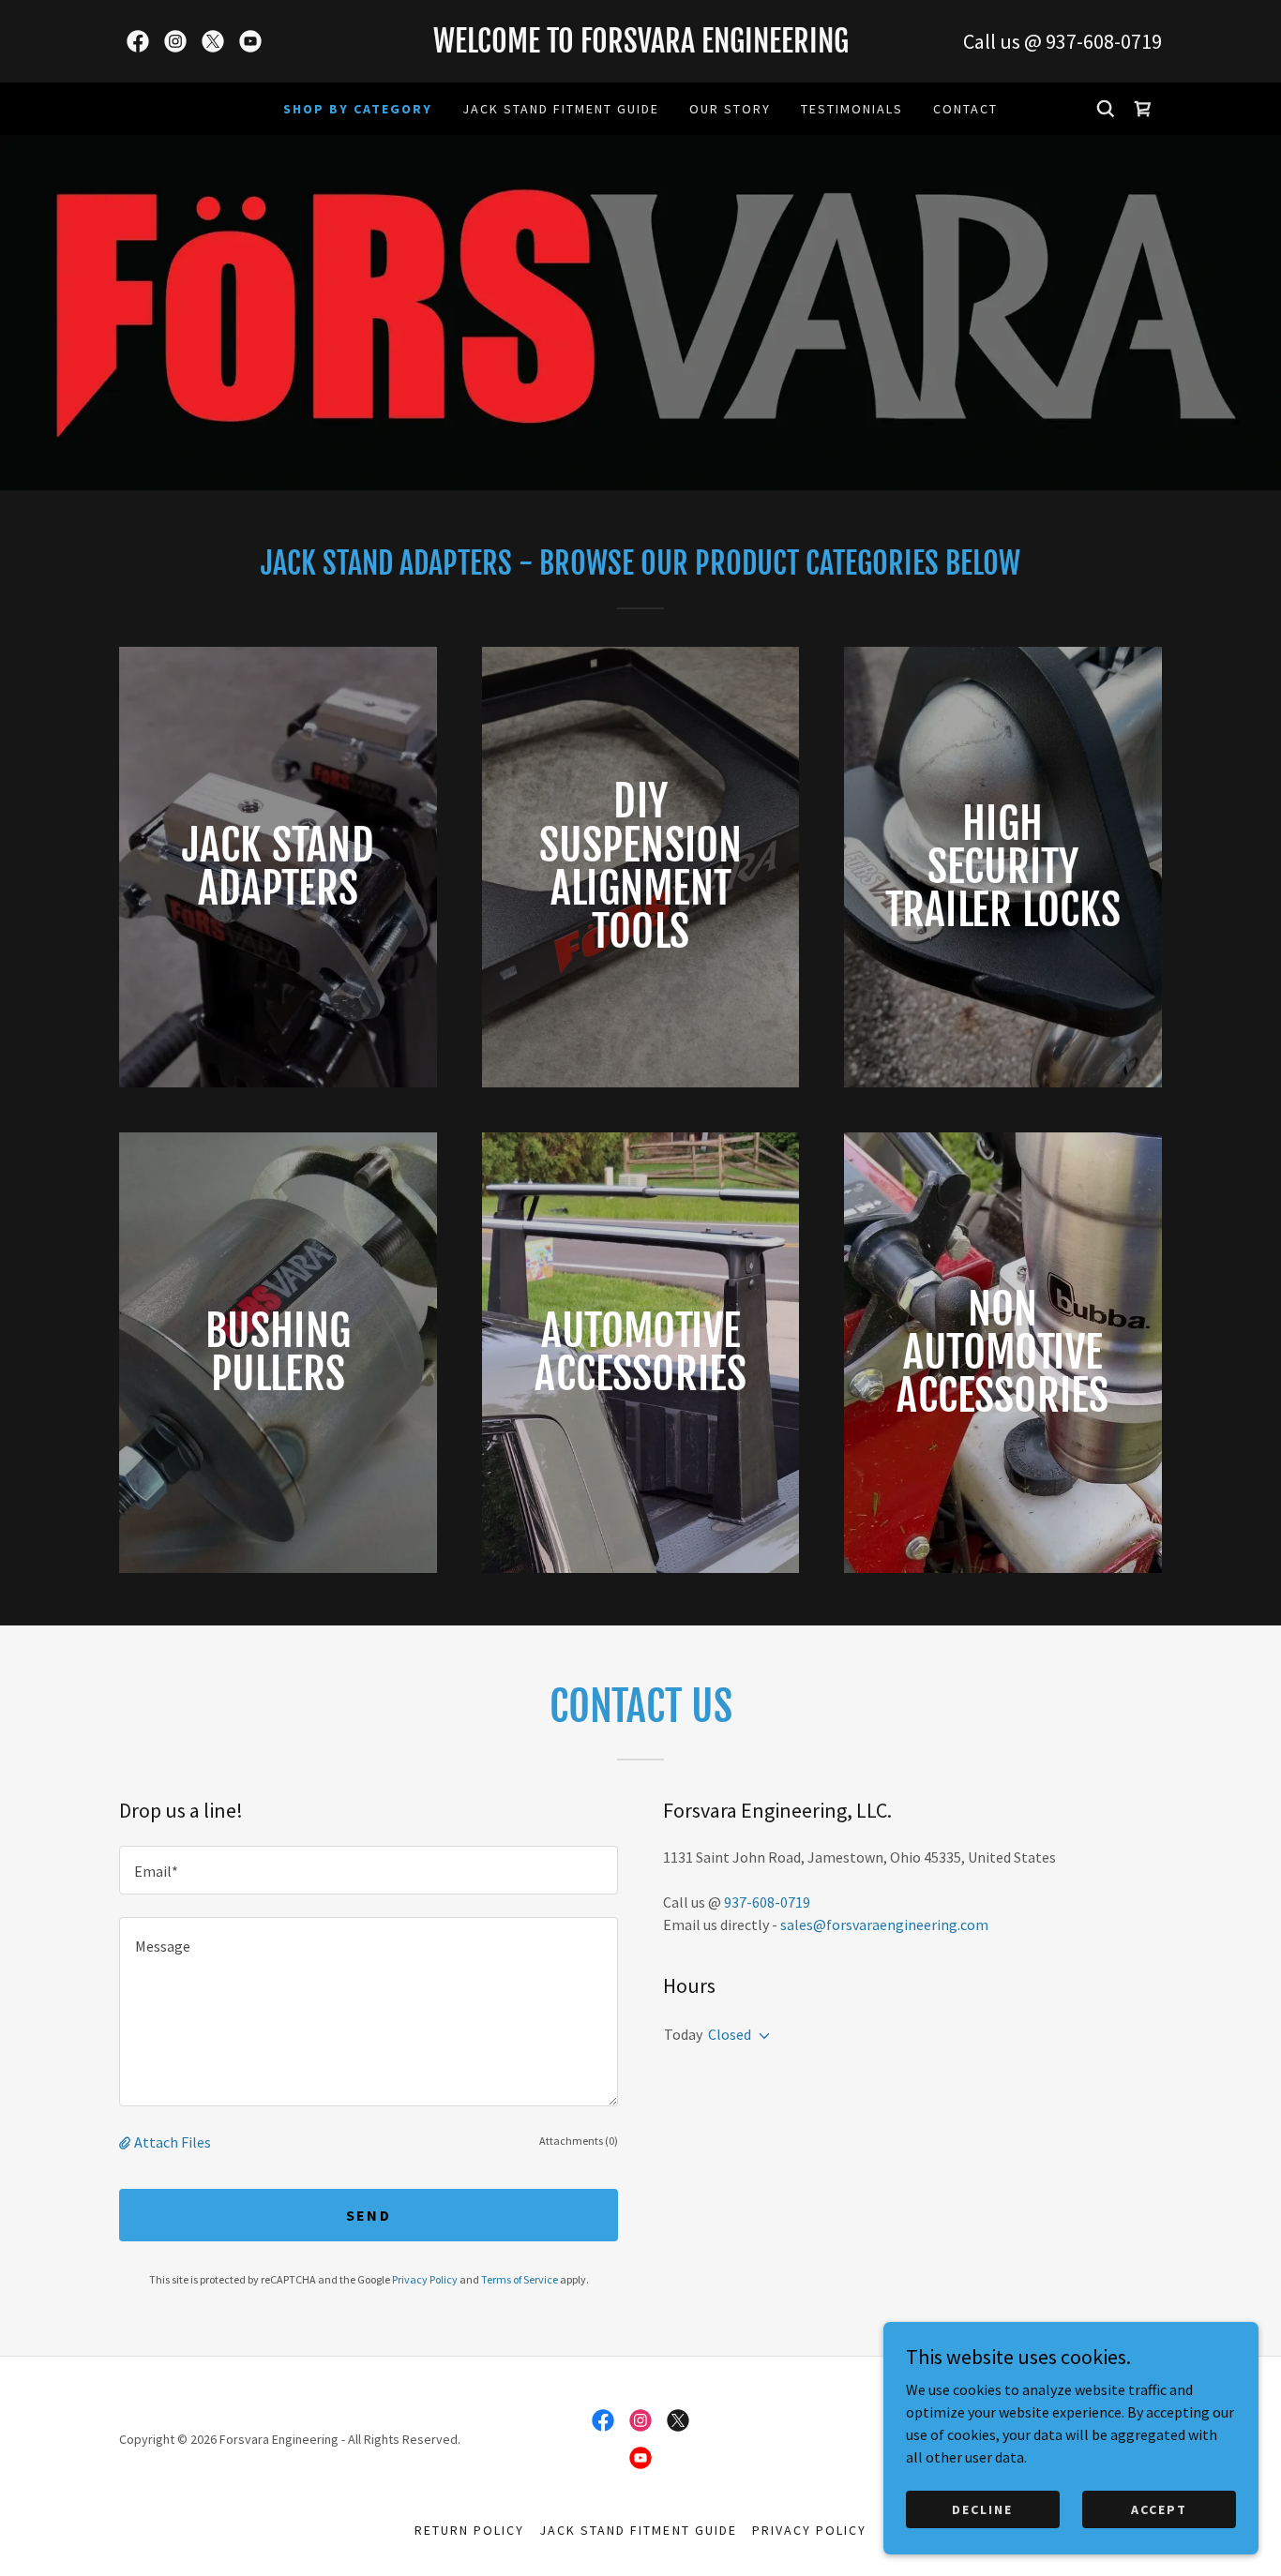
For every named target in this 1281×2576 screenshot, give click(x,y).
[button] (127, 2142)
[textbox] (369, 1870)
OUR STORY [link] (730, 109)
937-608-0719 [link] (1104, 41)
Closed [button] (730, 2034)
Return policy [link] (469, 2530)
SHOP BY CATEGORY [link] (358, 109)
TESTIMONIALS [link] (852, 109)
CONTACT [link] (965, 109)
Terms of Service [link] (520, 2279)
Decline (982, 2509)
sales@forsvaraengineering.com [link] (884, 1925)
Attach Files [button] (173, 2142)
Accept (1159, 2509)
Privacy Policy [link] (425, 2279)
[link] (138, 41)
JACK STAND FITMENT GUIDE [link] (561, 109)
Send (369, 2215)
